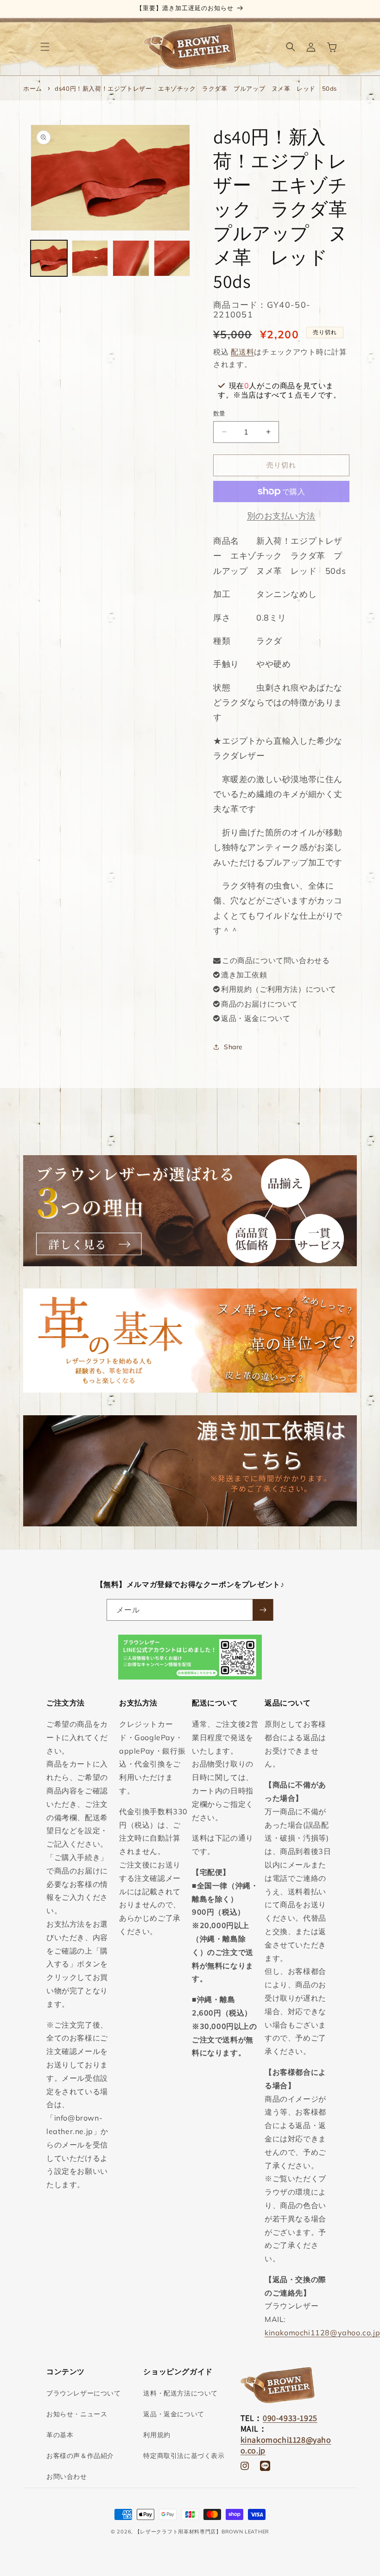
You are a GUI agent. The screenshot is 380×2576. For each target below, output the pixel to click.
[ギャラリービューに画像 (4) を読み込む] (172, 258)
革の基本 (60, 2435)
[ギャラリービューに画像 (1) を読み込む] (49, 258)
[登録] (263, 1610)
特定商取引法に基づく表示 (184, 2456)
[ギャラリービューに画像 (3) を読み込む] (131, 258)
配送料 (242, 352)
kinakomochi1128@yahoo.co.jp (322, 2333)
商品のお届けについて (260, 1004)
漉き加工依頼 (244, 975)
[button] (45, 47)
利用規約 (157, 2435)
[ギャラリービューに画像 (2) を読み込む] (90, 258)
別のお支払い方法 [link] (281, 516)
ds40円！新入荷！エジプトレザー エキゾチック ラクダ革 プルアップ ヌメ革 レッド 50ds (196, 88)
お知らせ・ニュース (77, 2414)
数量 (219, 413)
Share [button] (233, 1047)
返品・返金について (256, 1018)
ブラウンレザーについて (84, 2393)
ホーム (33, 88)
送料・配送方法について (180, 2393)
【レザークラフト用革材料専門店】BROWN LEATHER (202, 2532)
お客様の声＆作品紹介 (80, 2456)
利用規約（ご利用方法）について (279, 989)
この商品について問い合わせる (276, 960)
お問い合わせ (67, 2476)
